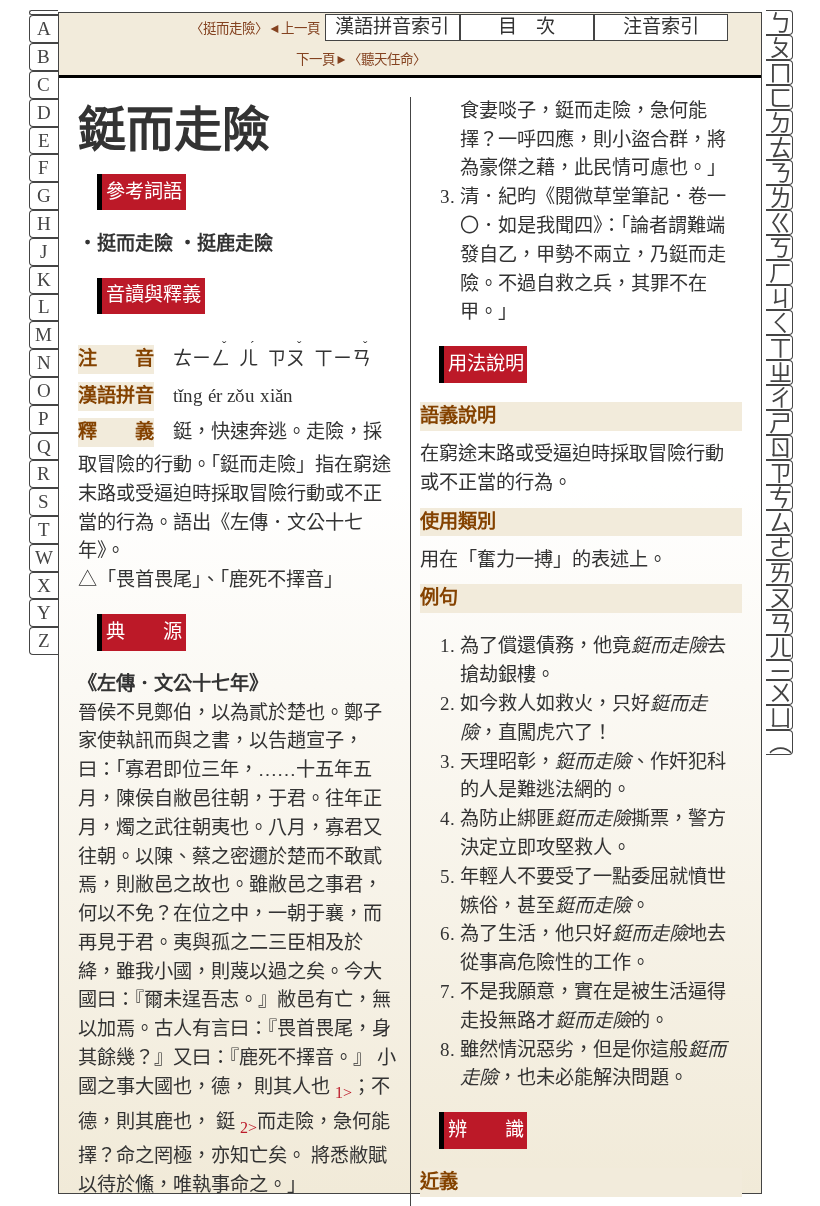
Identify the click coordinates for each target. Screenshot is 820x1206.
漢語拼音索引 (392, 26)
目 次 (526, 26)
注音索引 (661, 26)
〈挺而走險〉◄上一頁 (255, 28)
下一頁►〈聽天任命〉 (361, 59)
